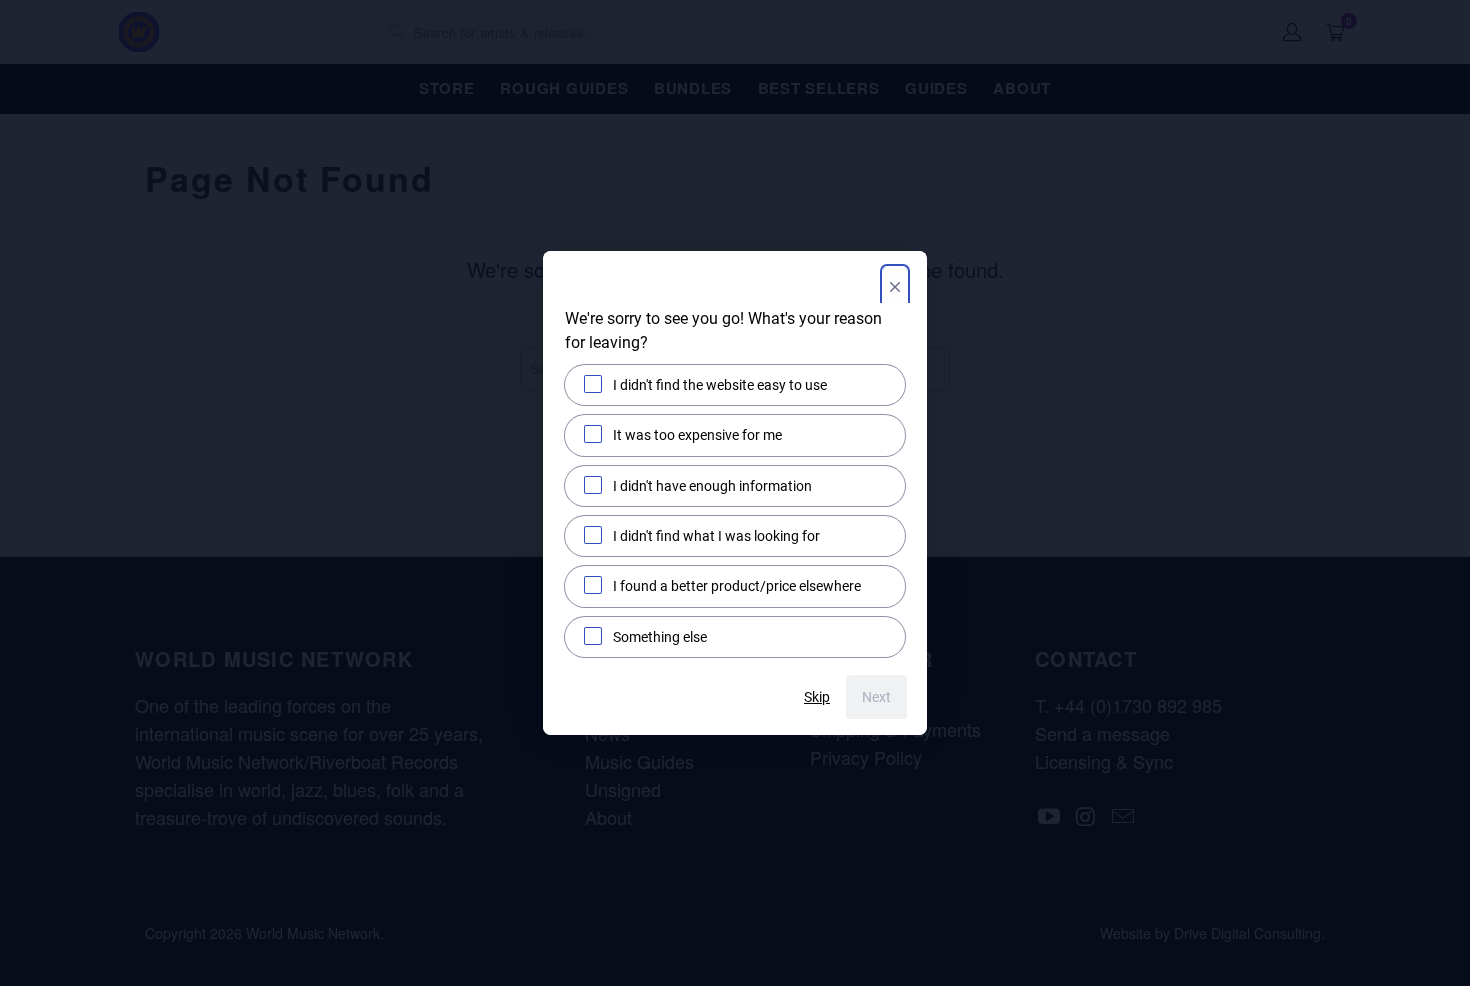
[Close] (895, 289)
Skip (817, 697)
